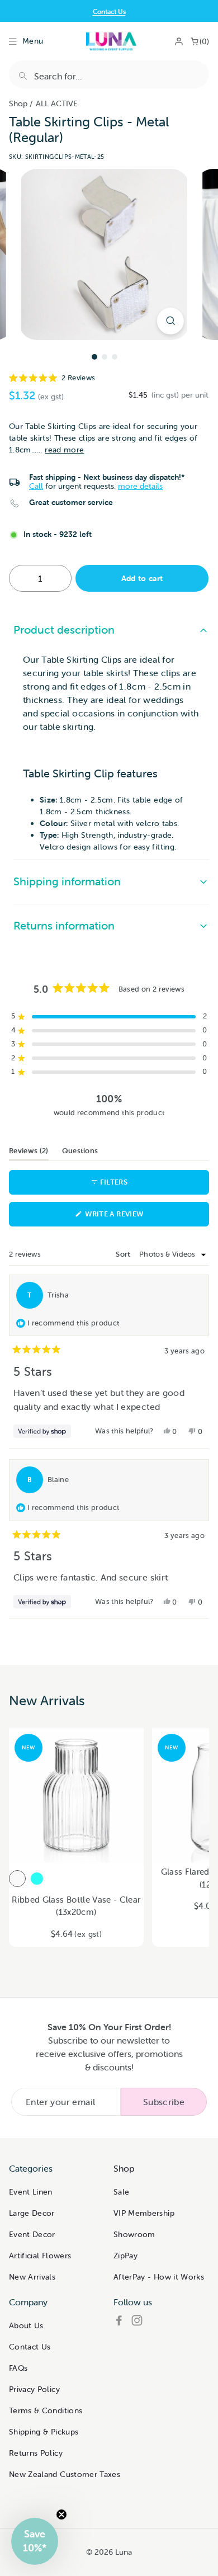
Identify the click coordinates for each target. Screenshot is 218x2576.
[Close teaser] (61, 2514)
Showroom (134, 2234)
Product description (64, 629)
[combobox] (109, 74)
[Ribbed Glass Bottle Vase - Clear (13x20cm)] (17, 1879)
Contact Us (109, 11)
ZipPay (125, 2256)
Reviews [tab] (29, 1153)
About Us (26, 2325)
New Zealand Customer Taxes (65, 2474)
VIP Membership (144, 2213)
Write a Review (131, 1218)
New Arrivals (32, 2277)
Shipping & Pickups (44, 2432)
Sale (121, 2192)
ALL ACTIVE (57, 103)
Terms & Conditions (46, 2410)
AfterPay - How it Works (159, 2277)
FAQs (18, 2368)
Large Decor (32, 2213)
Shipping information (67, 881)
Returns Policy (36, 2453)
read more (64, 450)
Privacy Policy (34, 2389)
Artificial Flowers (40, 2256)
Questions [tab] (80, 1153)
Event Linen (31, 2192)
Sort (124, 1254)
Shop (18, 103)
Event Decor (32, 2234)
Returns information (64, 925)
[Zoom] (170, 321)
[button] (109, 378)
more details (140, 486)
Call (36, 486)
